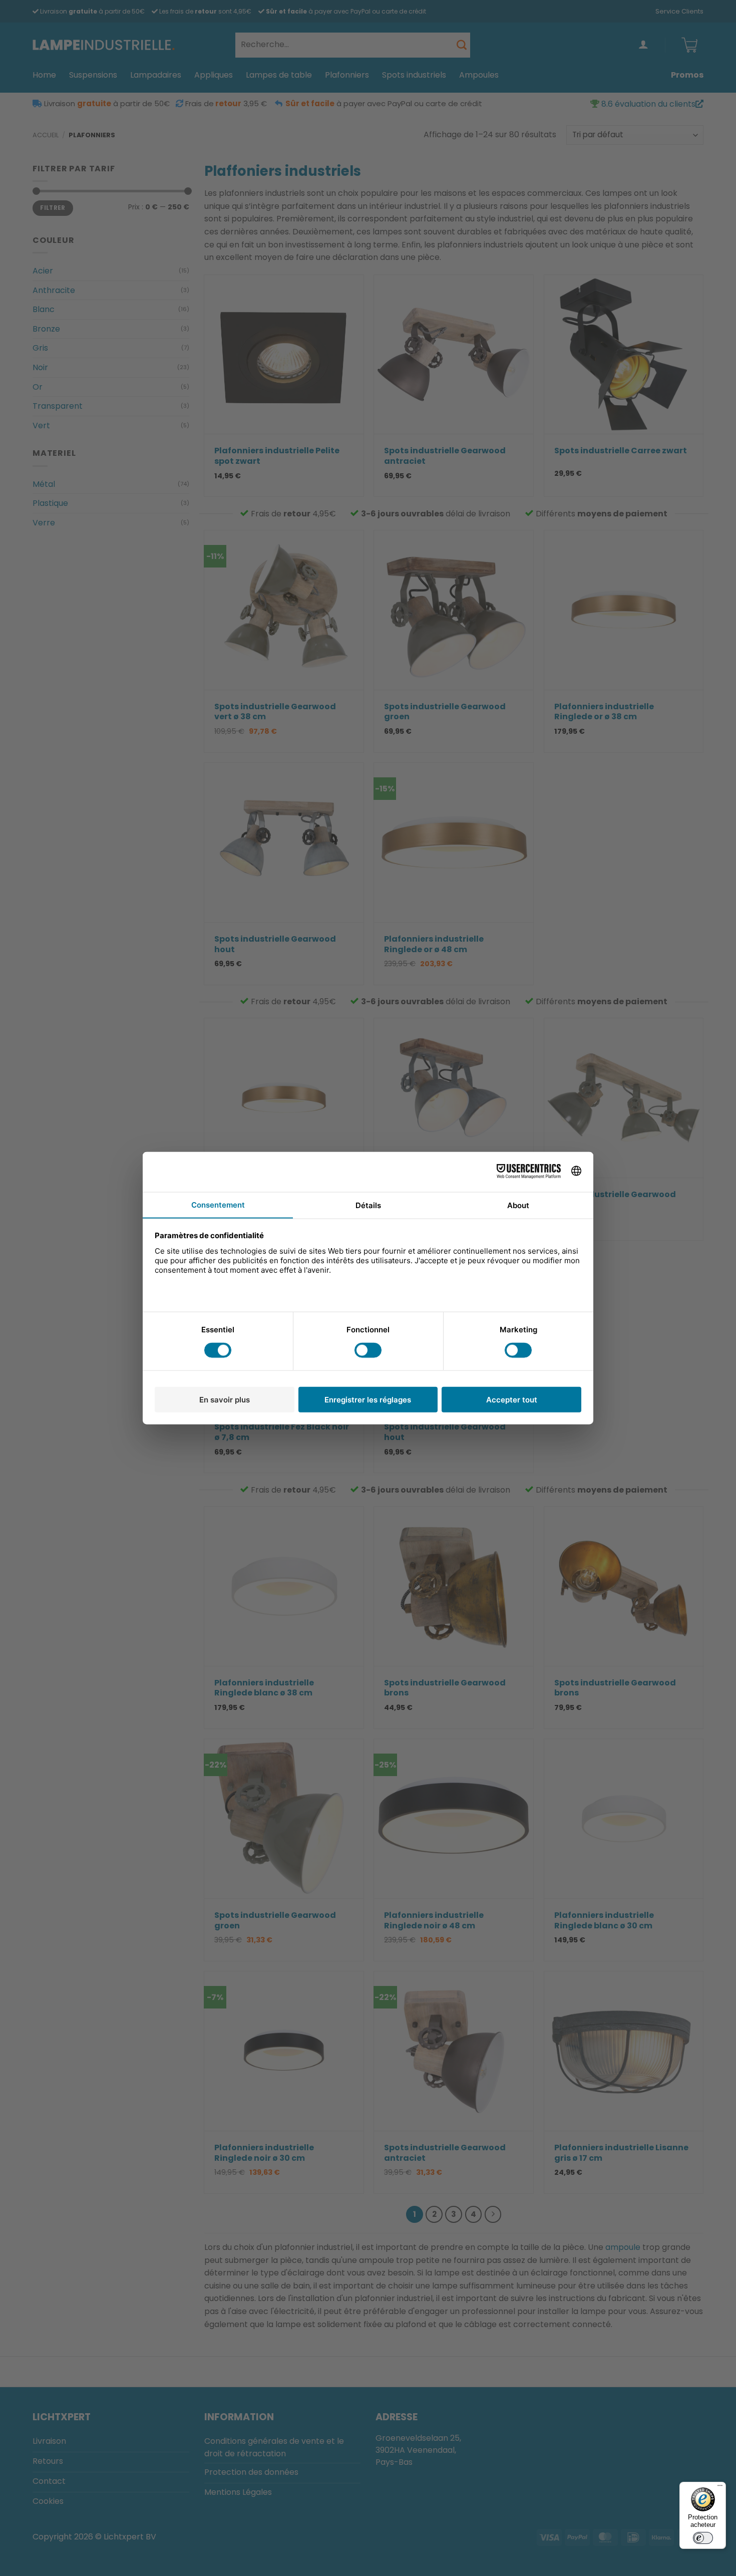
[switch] (703, 2538)
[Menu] (720, 2488)
